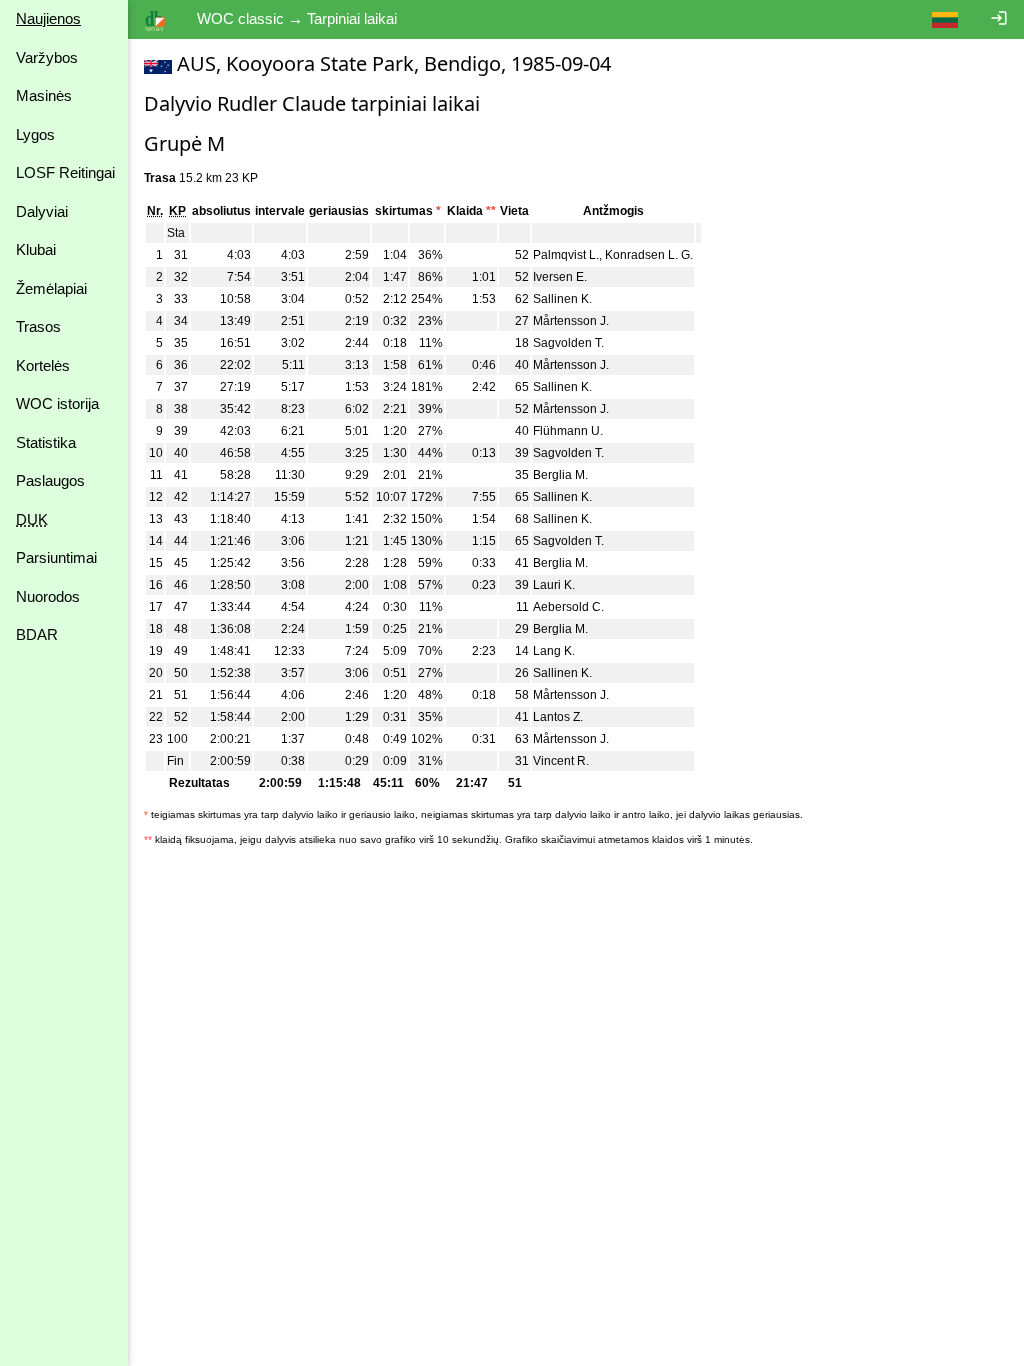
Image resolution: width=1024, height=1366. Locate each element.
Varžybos (47, 57)
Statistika (46, 442)
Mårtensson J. (571, 321)
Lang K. (554, 651)
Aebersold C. (568, 607)
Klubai (36, 249)
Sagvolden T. (568, 343)
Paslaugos (50, 480)
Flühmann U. (568, 431)
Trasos (38, 326)
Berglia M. (560, 475)
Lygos (35, 134)
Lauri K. (554, 585)
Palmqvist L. (566, 255)
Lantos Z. (558, 717)
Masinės (44, 95)
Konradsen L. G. (649, 255)
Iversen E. (560, 277)
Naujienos (48, 18)
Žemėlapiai (51, 288)
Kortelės (43, 365)
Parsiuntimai (56, 557)
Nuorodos (48, 596)
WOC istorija (57, 403)
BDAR (37, 634)
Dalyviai (42, 211)
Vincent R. (561, 761)
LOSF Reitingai (65, 172)
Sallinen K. (562, 299)
